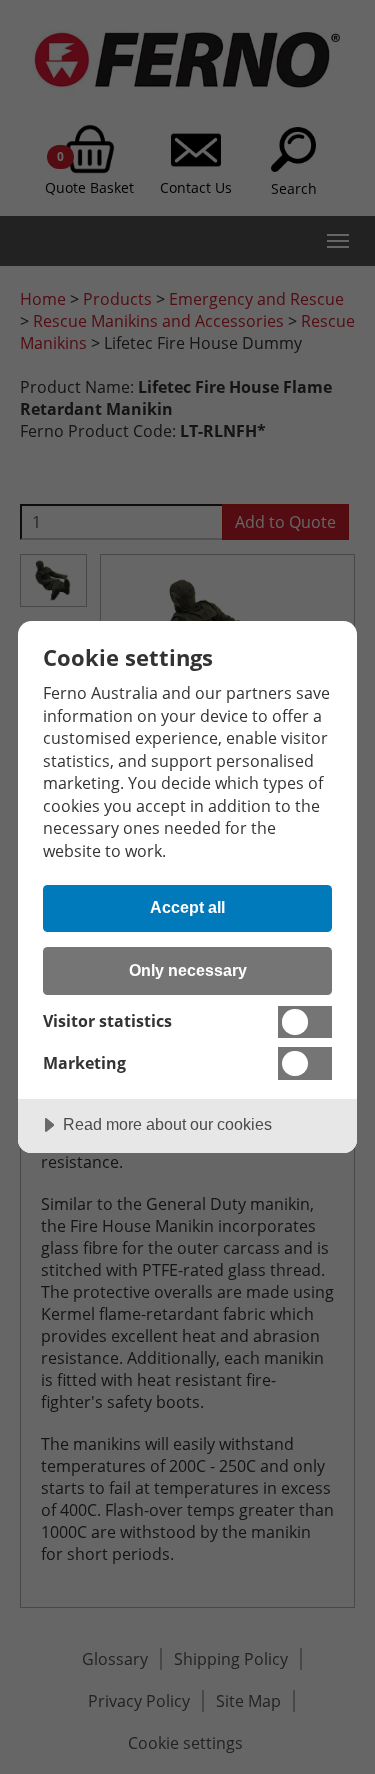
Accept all (187, 907)
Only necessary (188, 970)
